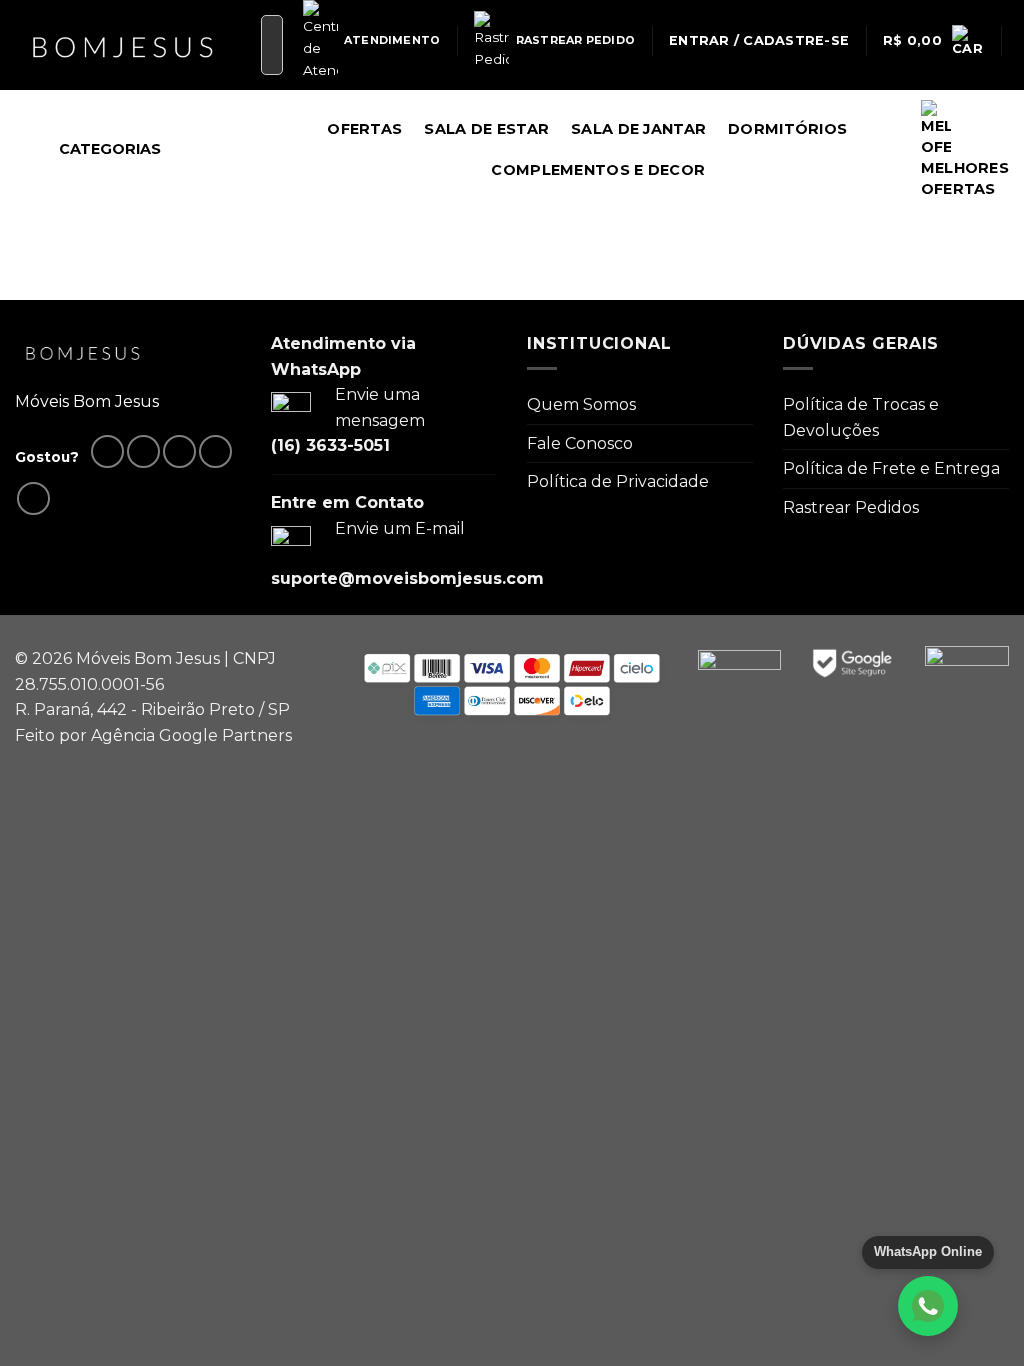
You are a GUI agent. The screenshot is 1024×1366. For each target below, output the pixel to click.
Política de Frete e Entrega (891, 468)
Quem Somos (581, 404)
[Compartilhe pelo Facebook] (107, 451)
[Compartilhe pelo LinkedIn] (33, 498)
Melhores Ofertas (965, 178)
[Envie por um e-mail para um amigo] (179, 451)
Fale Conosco (580, 443)
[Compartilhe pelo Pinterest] (215, 451)
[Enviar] (263, 45)
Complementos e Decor (598, 170)
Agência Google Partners (191, 735)
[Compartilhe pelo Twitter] (143, 451)
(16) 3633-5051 (330, 445)
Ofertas (364, 129)
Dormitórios (787, 129)
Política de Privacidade (618, 481)
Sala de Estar (486, 129)
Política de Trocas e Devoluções (861, 417)
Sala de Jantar (638, 129)
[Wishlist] (1001, 103)
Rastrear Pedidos (851, 507)
